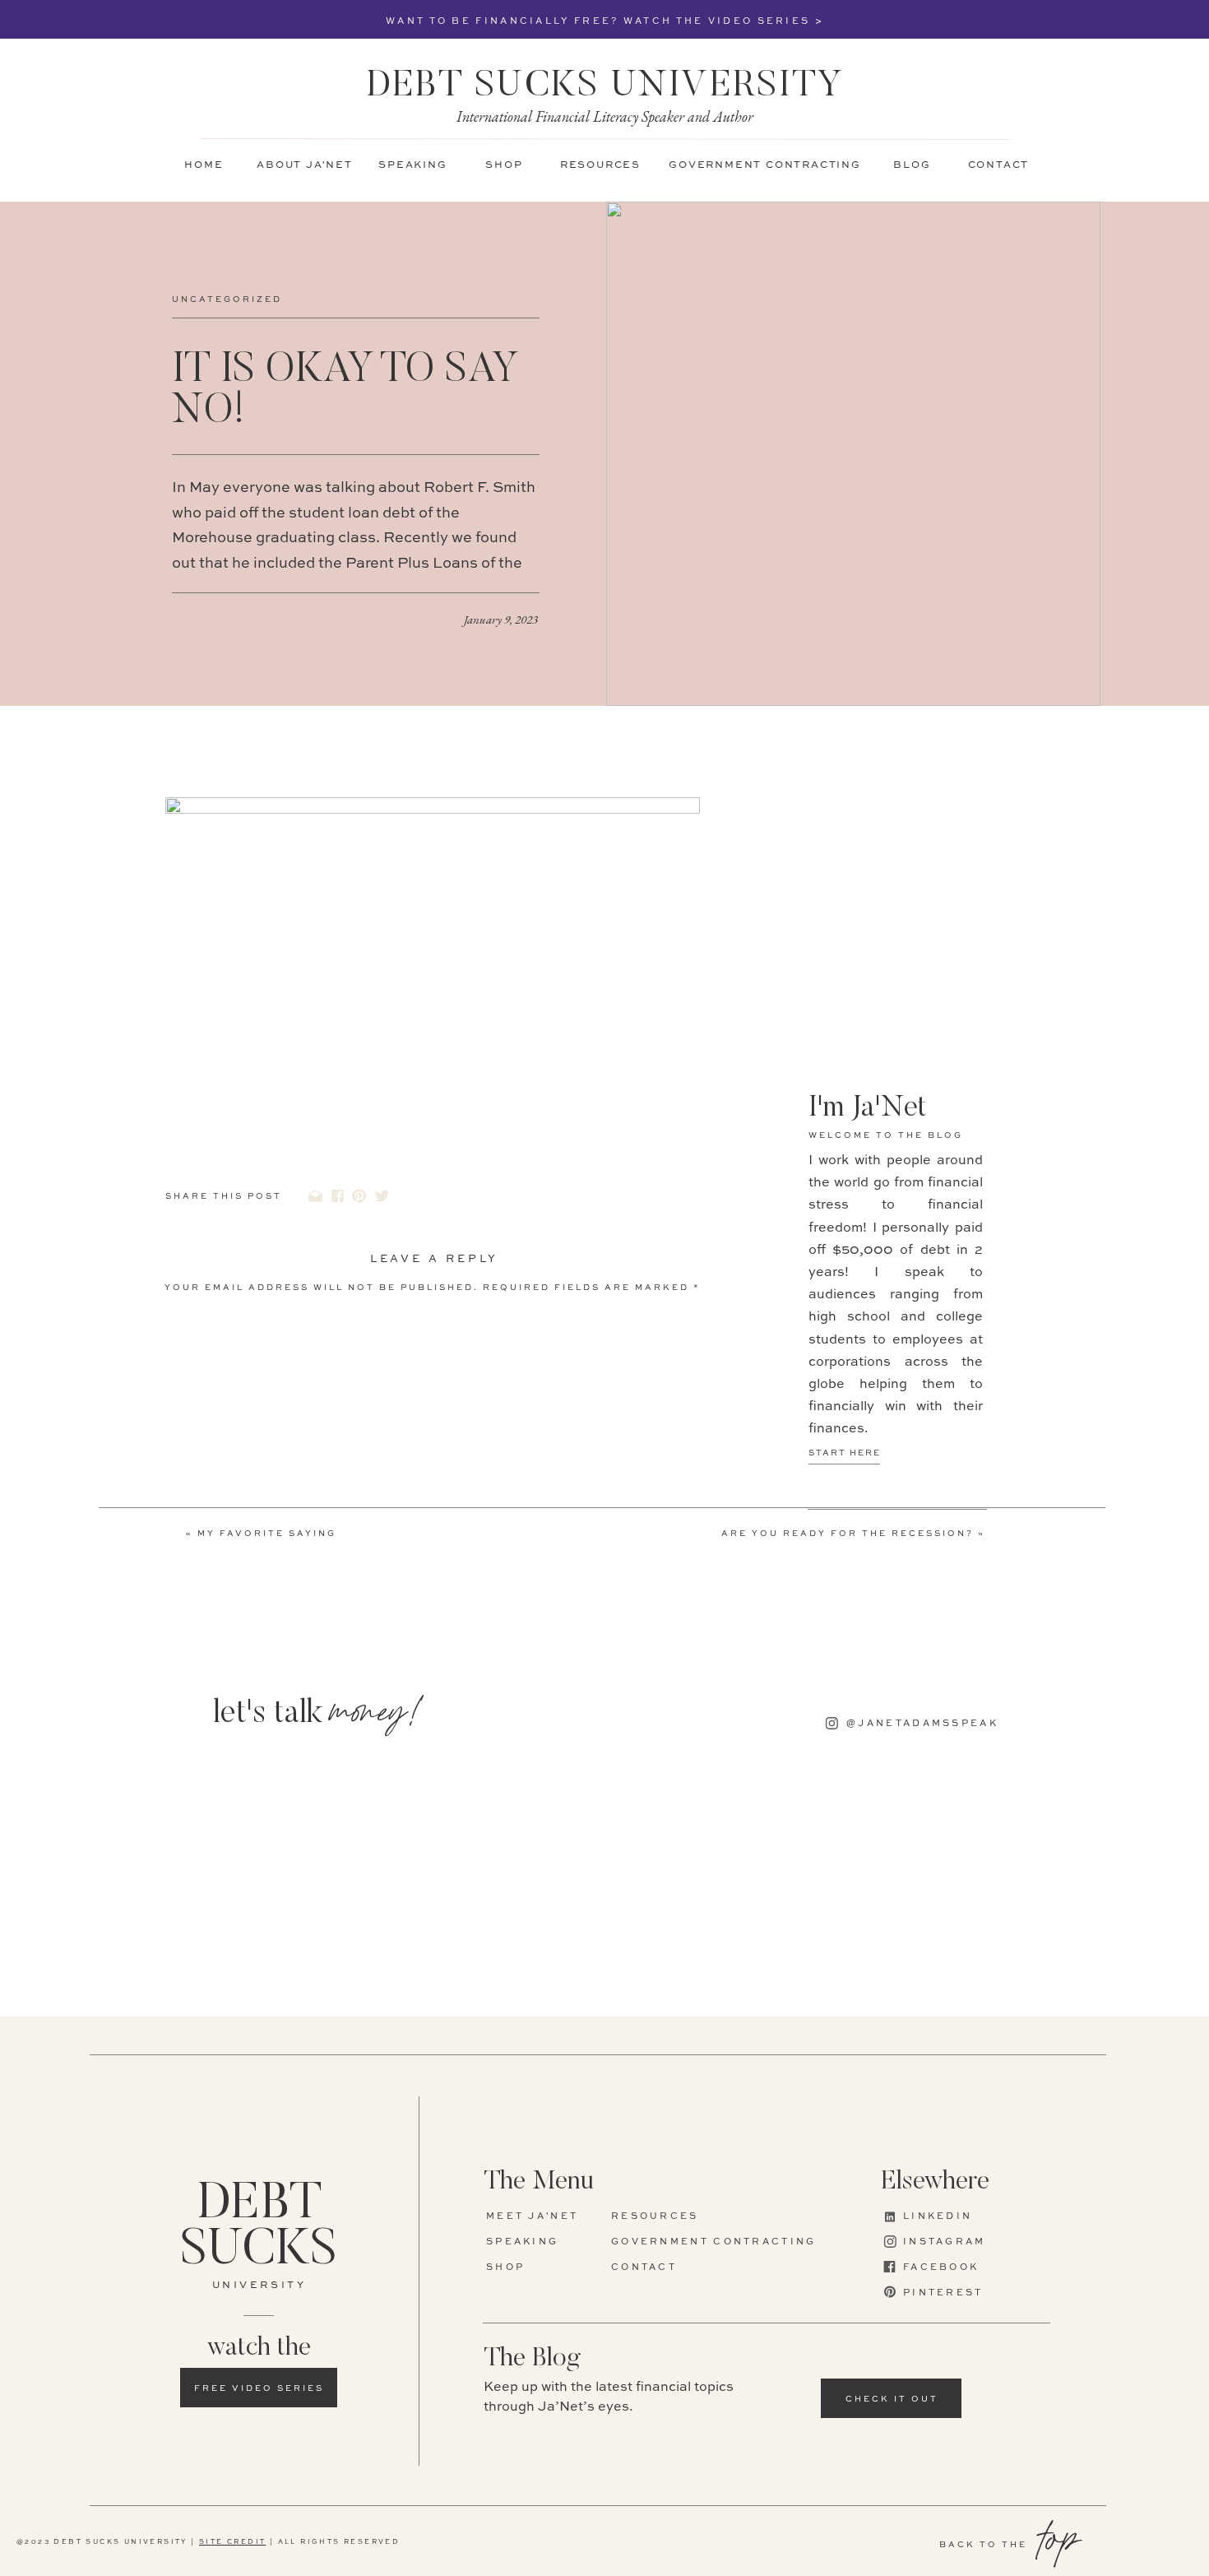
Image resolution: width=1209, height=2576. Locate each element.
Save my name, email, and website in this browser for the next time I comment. (407, 1613)
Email (189, 1493)
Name (188, 1446)
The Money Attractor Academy (435, 2497)
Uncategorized (227, 299)
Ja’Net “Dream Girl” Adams (589, 2523)
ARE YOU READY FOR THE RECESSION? (848, 1534)
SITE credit (232, 2542)
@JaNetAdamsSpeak (327, 2523)
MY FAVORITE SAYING (267, 1534)
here (579, 2421)
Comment (201, 1314)
